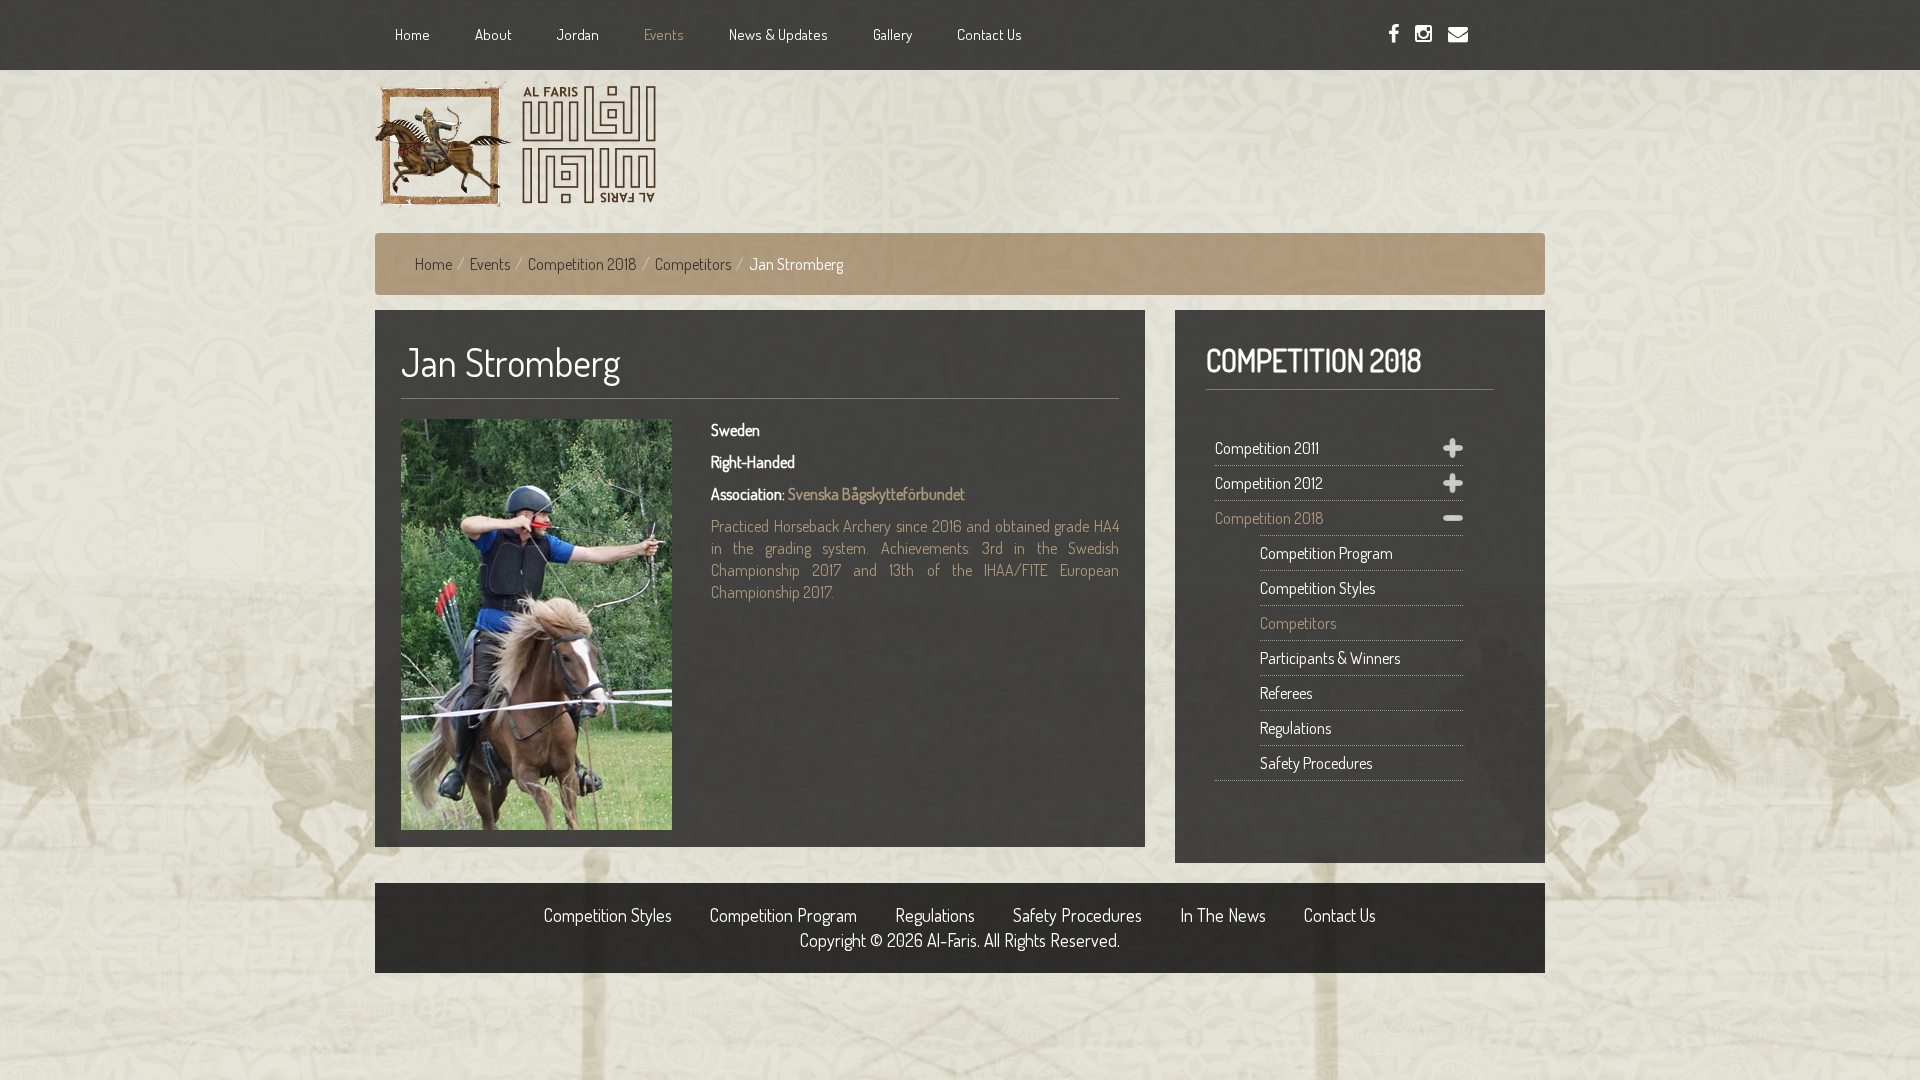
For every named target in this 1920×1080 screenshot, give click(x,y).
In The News (1223, 915)
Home (433, 264)
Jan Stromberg (511, 361)
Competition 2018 (582, 264)
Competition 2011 (1267, 448)
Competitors (693, 264)
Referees (1286, 693)
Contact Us (1340, 915)
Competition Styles (1317, 588)
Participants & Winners (1330, 658)
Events (490, 264)
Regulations (1295, 728)
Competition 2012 (1269, 483)
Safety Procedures (1319, 763)
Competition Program (1326, 553)
